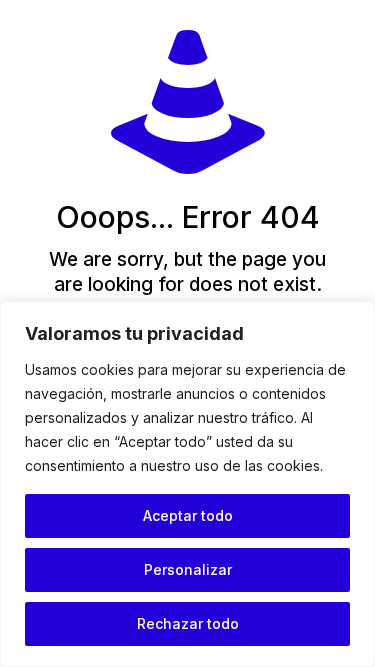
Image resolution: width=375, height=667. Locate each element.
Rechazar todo (188, 623)
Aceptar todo (188, 515)
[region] (187, 484)
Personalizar (188, 569)
